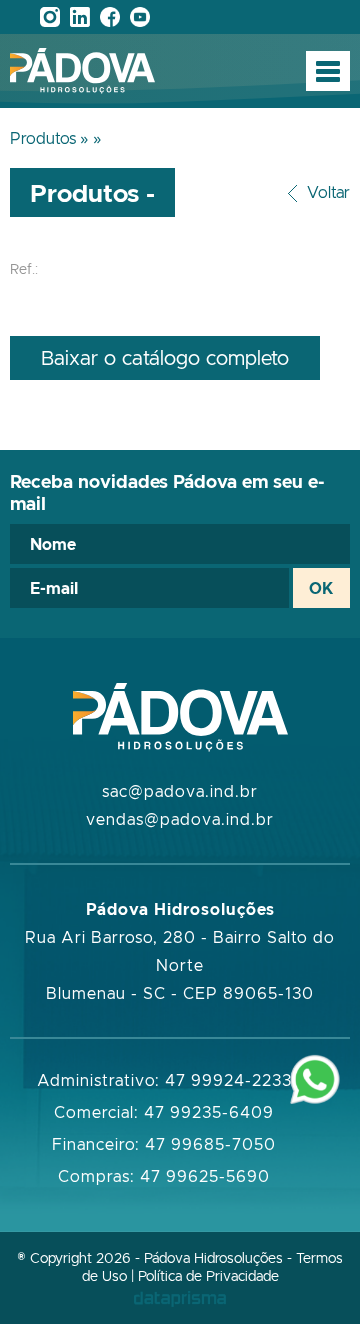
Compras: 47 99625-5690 (164, 1176)
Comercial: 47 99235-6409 (164, 1112)
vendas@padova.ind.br (180, 819)
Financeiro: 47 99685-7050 (164, 1144)
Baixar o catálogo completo (165, 357)
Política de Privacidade (208, 1275)
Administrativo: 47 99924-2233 (164, 1080)
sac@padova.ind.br (180, 791)
